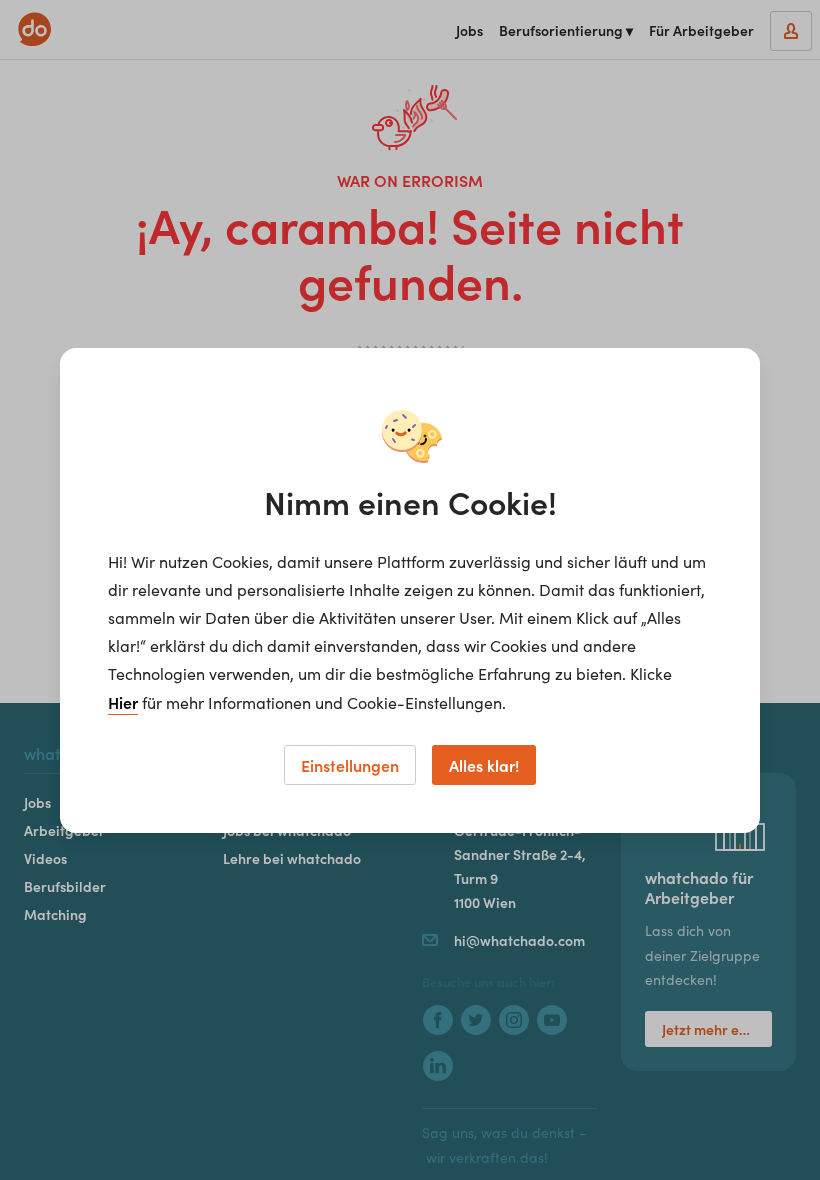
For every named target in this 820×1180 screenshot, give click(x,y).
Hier (123, 702)
